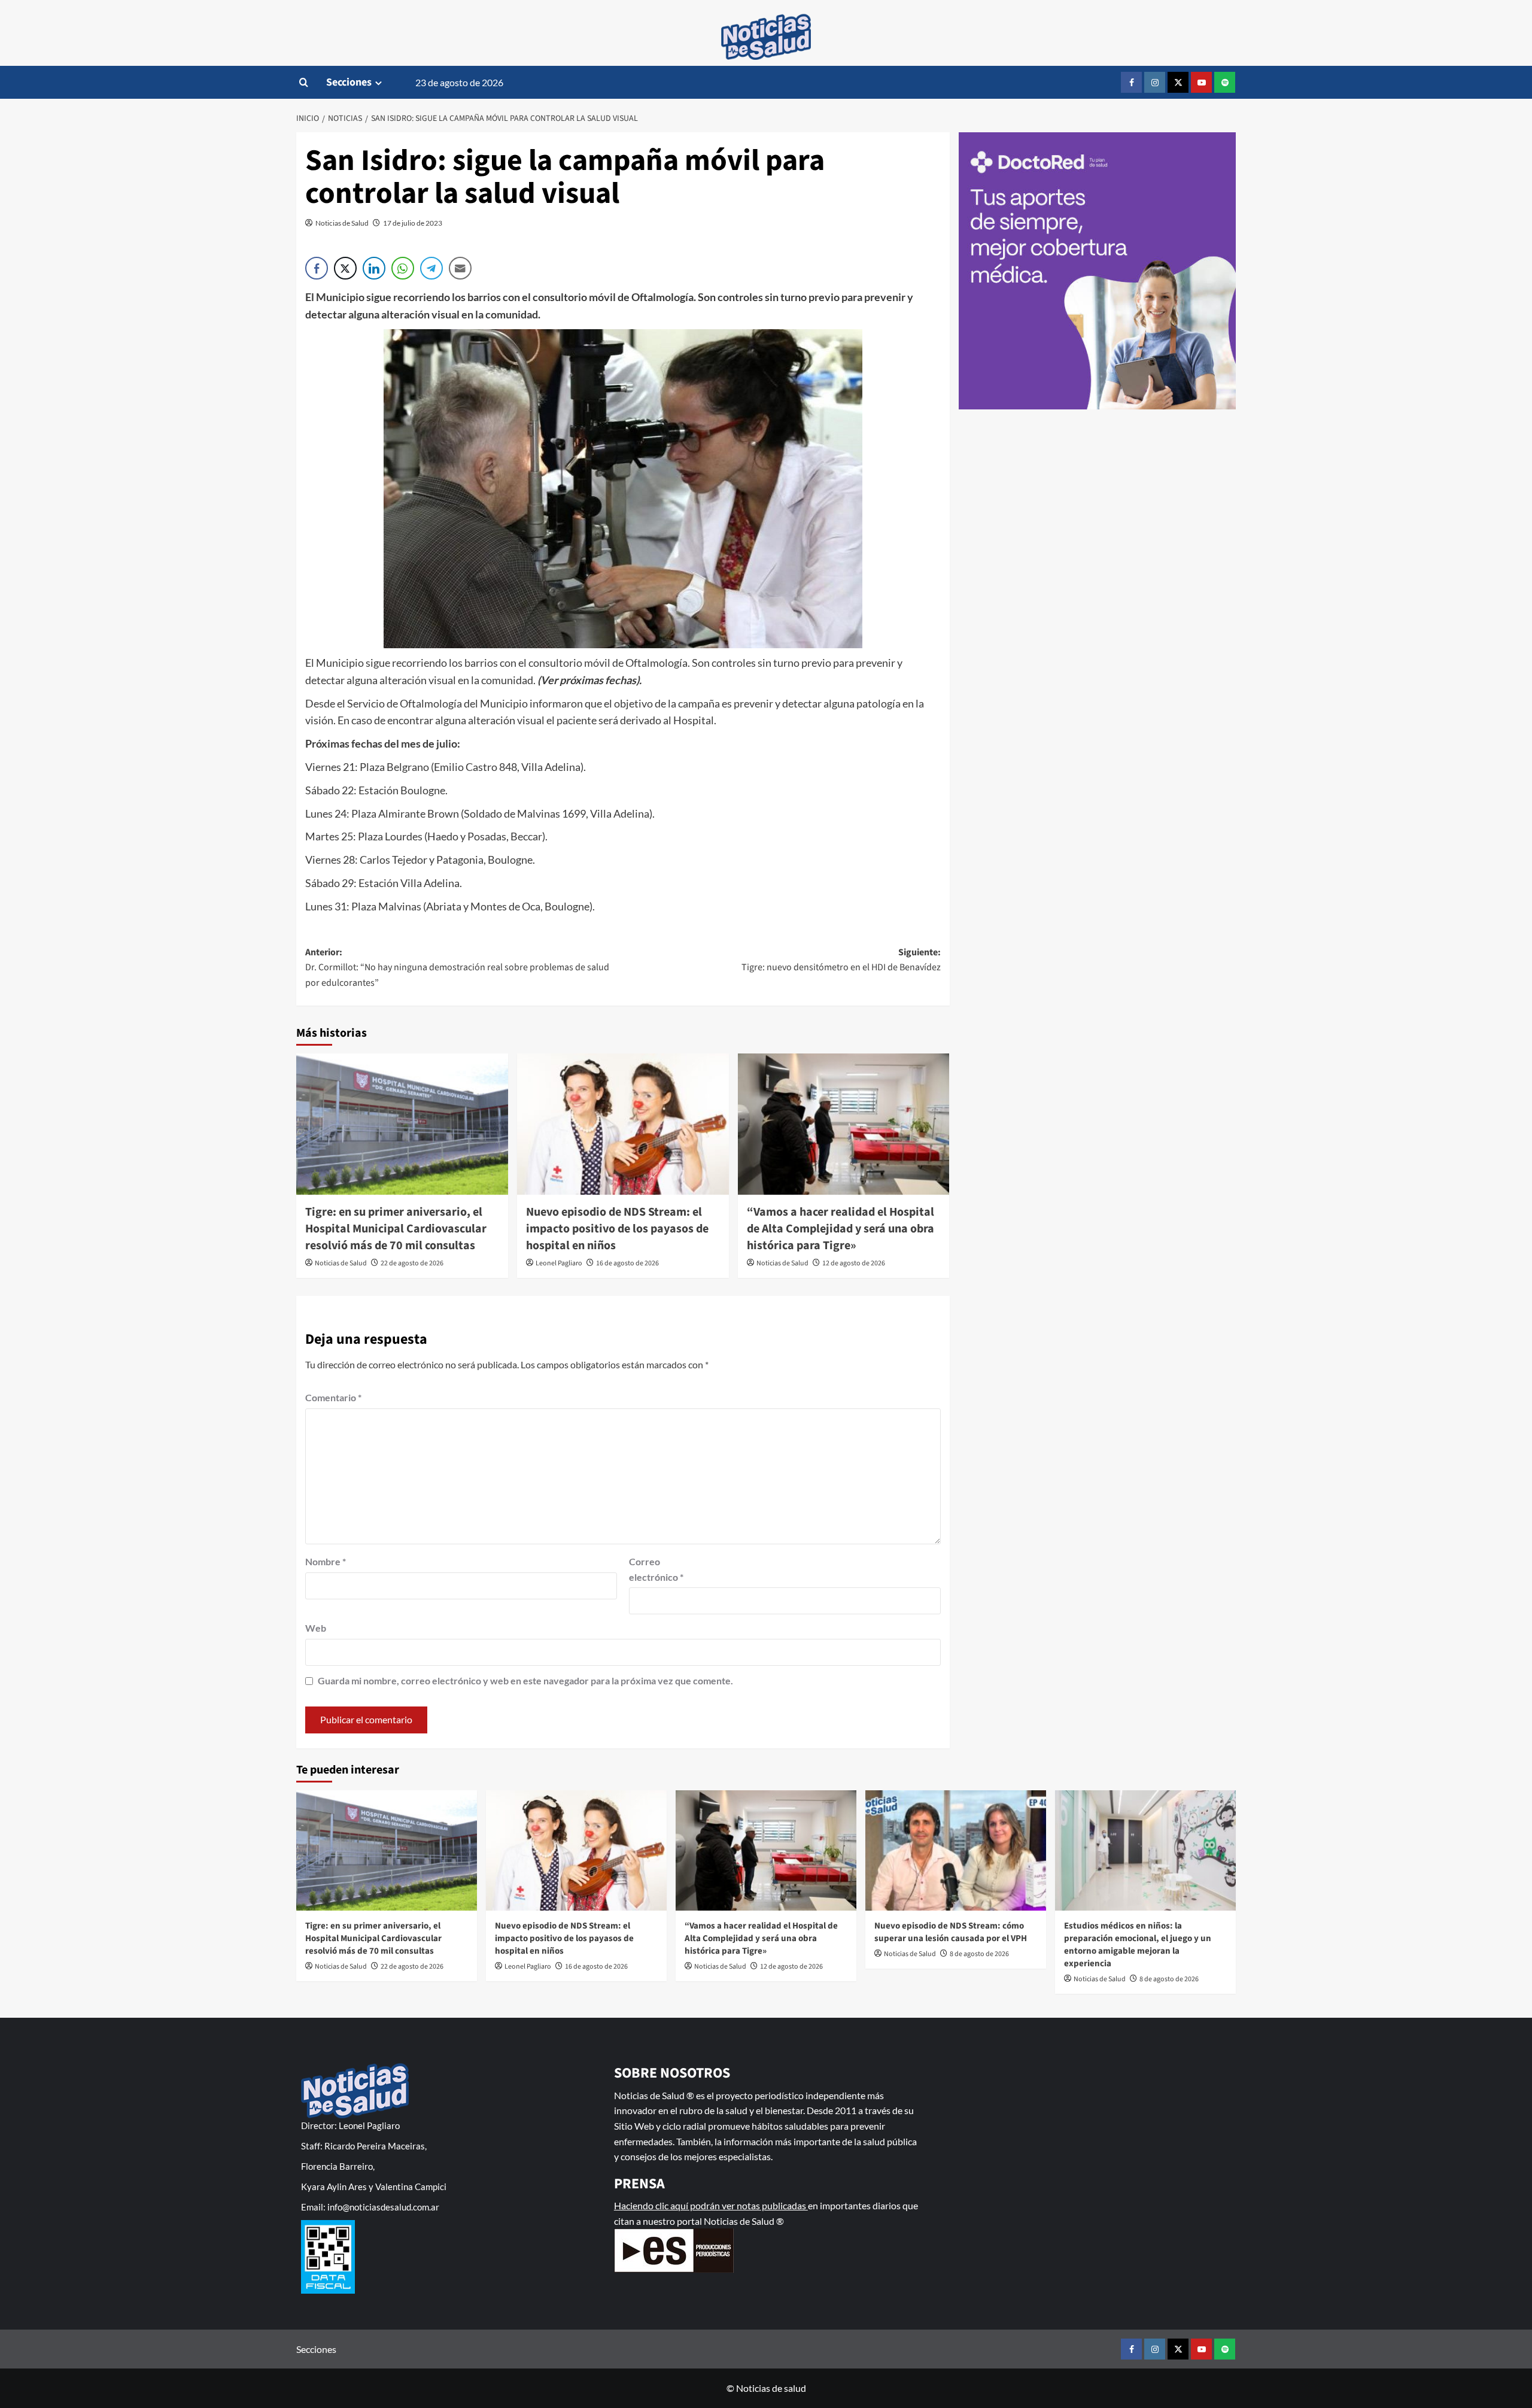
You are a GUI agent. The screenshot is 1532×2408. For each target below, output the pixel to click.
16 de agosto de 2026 (627, 1263)
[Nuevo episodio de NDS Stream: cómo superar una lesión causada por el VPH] (956, 1850)
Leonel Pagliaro (559, 1263)
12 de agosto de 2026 (854, 1263)
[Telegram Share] (431, 268)
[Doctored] (1098, 271)
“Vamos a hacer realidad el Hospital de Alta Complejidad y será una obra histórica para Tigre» (841, 1229)
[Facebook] (1131, 82)
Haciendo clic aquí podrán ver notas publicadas (711, 2205)
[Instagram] (1155, 82)
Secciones (349, 82)
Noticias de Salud (342, 223)
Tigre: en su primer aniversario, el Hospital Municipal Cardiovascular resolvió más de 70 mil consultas (396, 1229)
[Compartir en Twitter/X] (345, 268)
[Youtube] (1201, 82)
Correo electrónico (656, 1569)
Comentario (333, 1397)
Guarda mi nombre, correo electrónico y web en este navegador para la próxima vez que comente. (525, 1680)
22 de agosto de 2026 (412, 1263)
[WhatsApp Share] (403, 268)
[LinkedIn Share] (374, 268)
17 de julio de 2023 (413, 223)
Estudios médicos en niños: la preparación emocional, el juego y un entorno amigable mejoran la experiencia (1138, 1945)
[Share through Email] (460, 268)
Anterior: (457, 968)
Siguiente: (841, 960)
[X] (1178, 82)
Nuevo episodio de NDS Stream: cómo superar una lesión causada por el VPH (951, 1932)
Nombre (326, 1561)
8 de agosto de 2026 (979, 1954)
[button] (304, 82)
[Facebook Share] (317, 268)
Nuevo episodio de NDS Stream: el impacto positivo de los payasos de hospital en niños (617, 1229)
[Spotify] (1225, 82)
